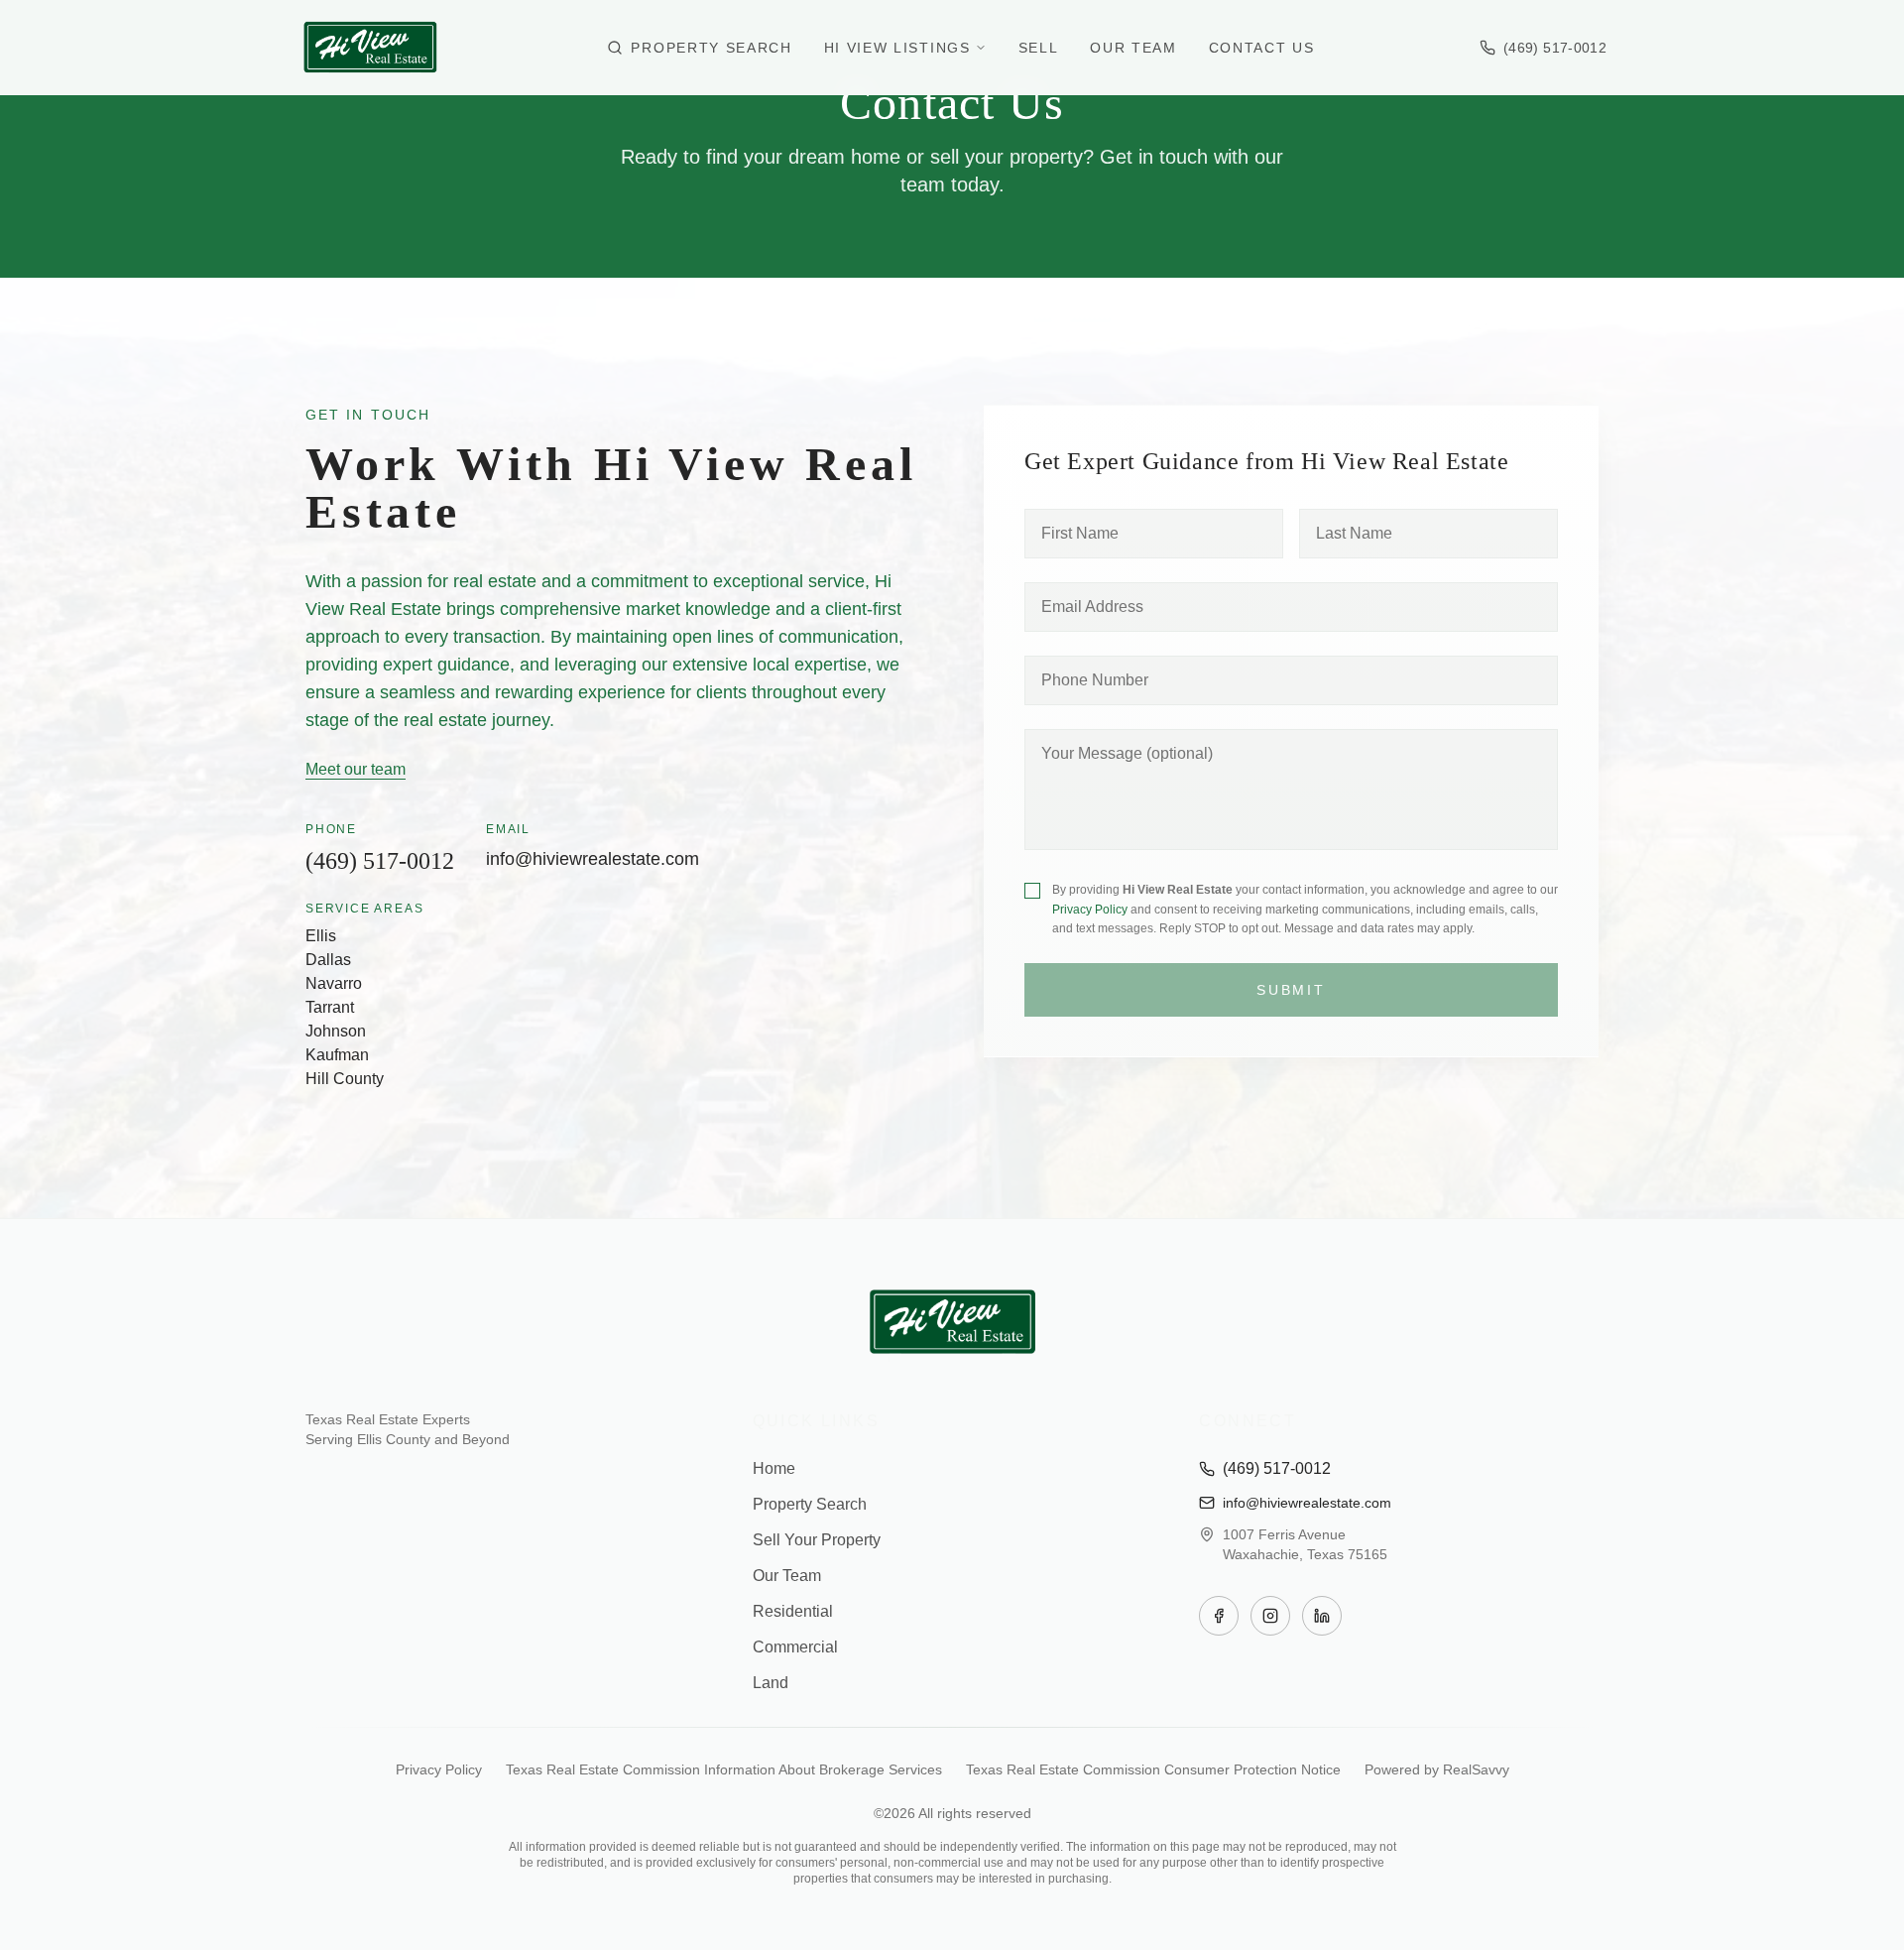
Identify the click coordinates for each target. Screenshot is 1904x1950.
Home (774, 1468)
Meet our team (356, 769)
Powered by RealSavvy (1437, 1769)
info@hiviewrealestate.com (593, 859)
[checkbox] (1032, 891)
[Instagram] (1270, 1616)
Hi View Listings (897, 48)
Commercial (795, 1647)
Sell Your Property (817, 1540)
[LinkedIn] (1322, 1616)
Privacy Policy (1090, 910)
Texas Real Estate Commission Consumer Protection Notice (1153, 1769)
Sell (1039, 48)
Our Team (1133, 48)
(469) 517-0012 (380, 861)
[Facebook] (1219, 1616)
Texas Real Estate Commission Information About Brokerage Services (724, 1769)
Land (771, 1683)
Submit (1291, 990)
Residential (793, 1611)
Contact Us (1262, 48)
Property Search (711, 48)
